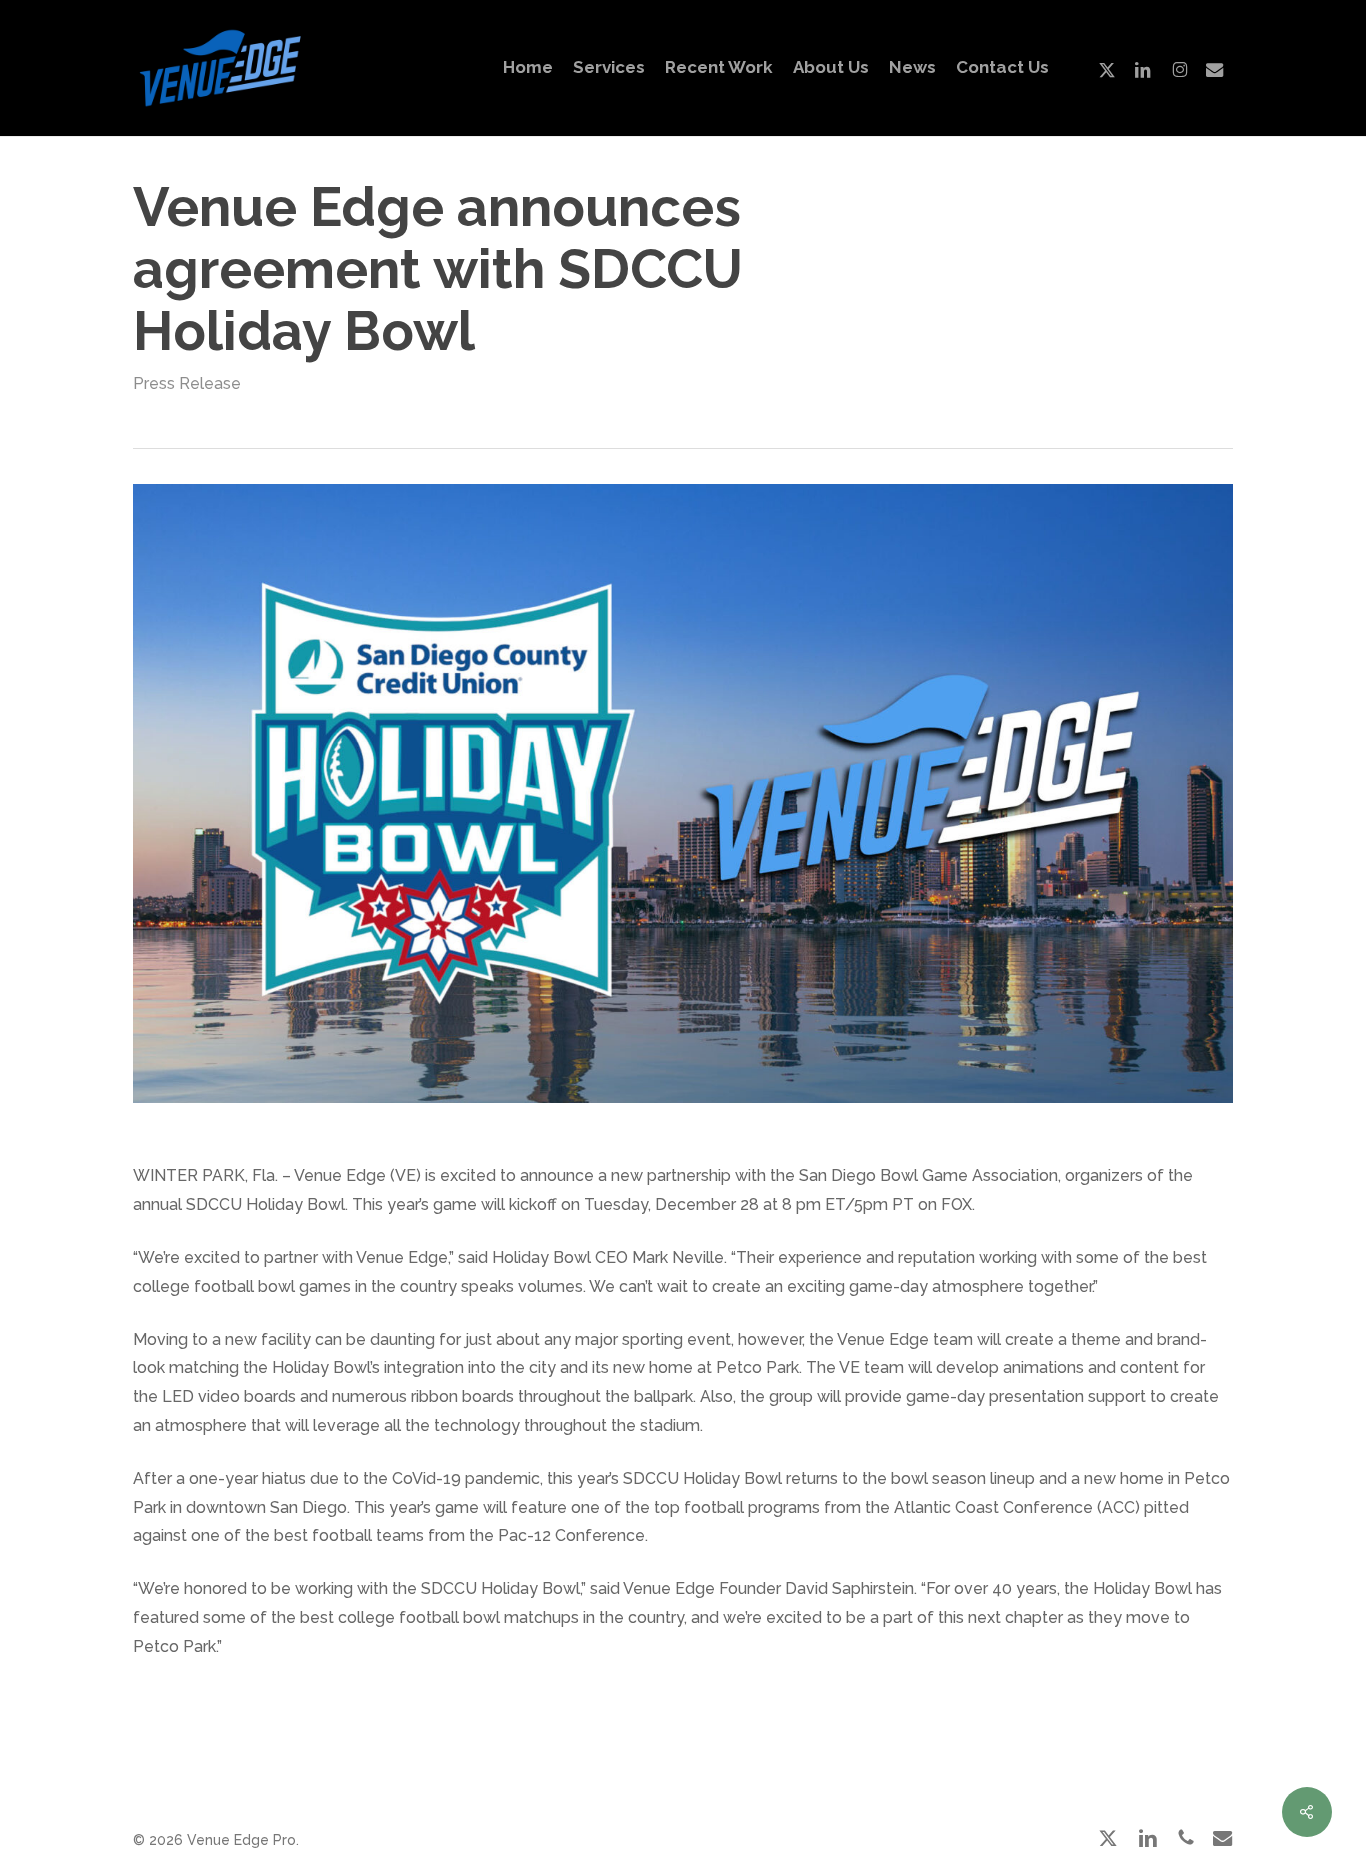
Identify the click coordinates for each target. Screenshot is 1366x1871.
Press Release (187, 383)
